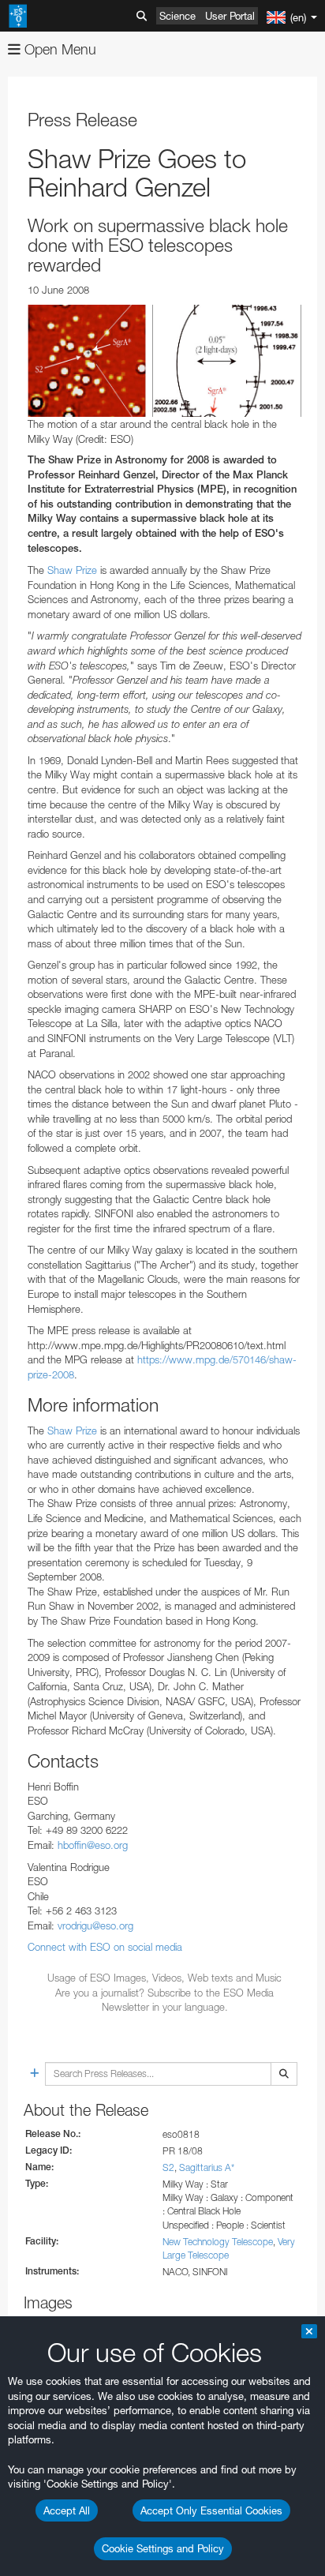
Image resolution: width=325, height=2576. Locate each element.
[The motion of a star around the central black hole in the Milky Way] (164, 361)
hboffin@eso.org (93, 1845)
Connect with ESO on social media (105, 1947)
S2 (168, 2167)
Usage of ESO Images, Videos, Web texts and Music (164, 1978)
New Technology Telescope (218, 2242)
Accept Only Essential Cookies (211, 2510)
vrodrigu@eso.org (95, 1925)
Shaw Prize (72, 570)
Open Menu (58, 49)
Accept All (67, 2510)
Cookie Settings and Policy (163, 2548)
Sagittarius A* (207, 2167)
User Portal (230, 16)
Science (177, 16)
